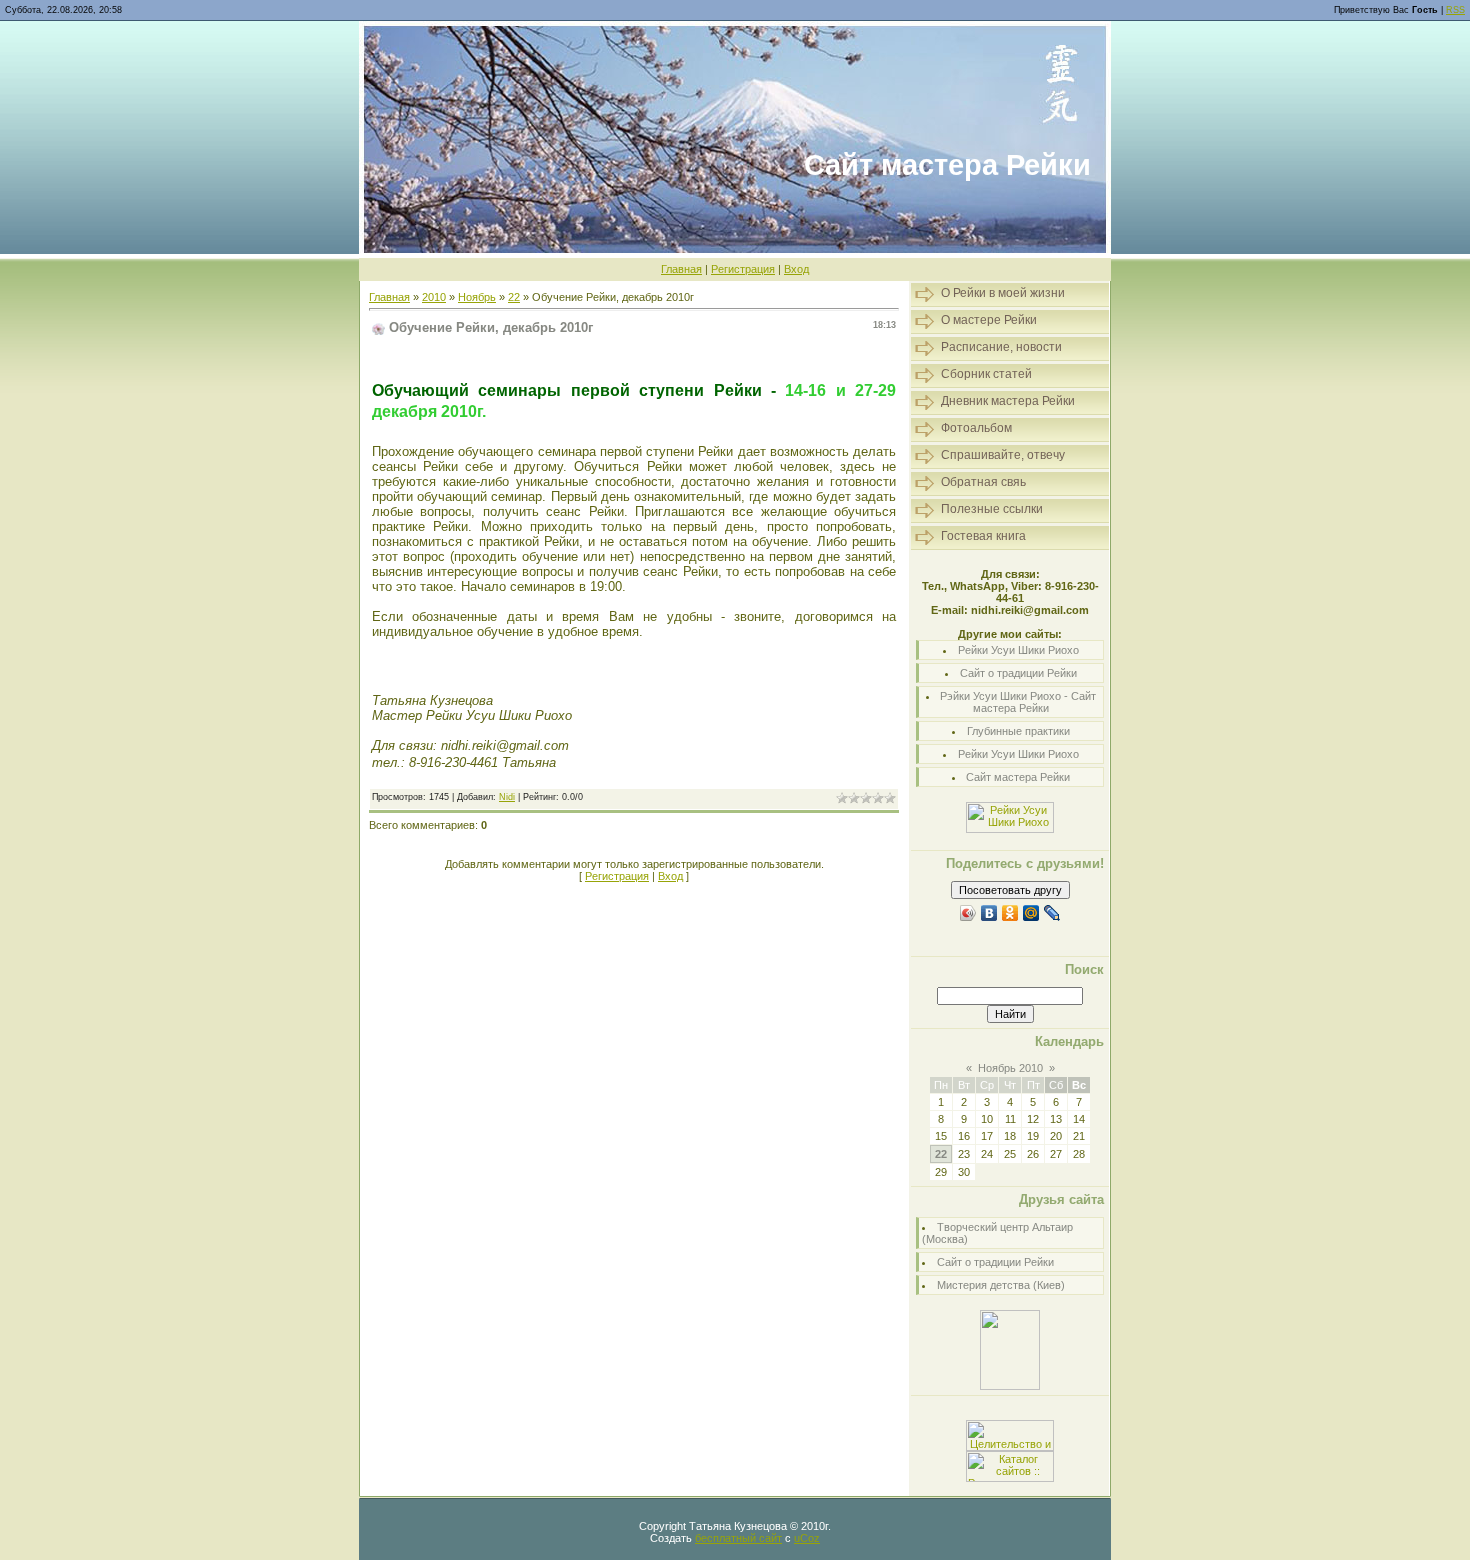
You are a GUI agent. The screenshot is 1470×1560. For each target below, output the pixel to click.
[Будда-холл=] (1010, 1386)
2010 (434, 297)
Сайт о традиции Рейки (1018, 673)
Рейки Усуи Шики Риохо (1018, 650)
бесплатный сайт (738, 1538)
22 (514, 297)
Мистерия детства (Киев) (1001, 1285)
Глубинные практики (1018, 731)
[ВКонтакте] (989, 913)
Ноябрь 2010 (1010, 1068)
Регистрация (743, 269)
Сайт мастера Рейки (1018, 777)
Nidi (507, 797)
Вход (796, 269)
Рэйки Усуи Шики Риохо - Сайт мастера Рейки (1018, 702)
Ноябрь (477, 297)
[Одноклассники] (1010, 913)
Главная (681, 269)
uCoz (807, 1538)
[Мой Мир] (1031, 913)
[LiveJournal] (1052, 913)
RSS (1455, 10)
